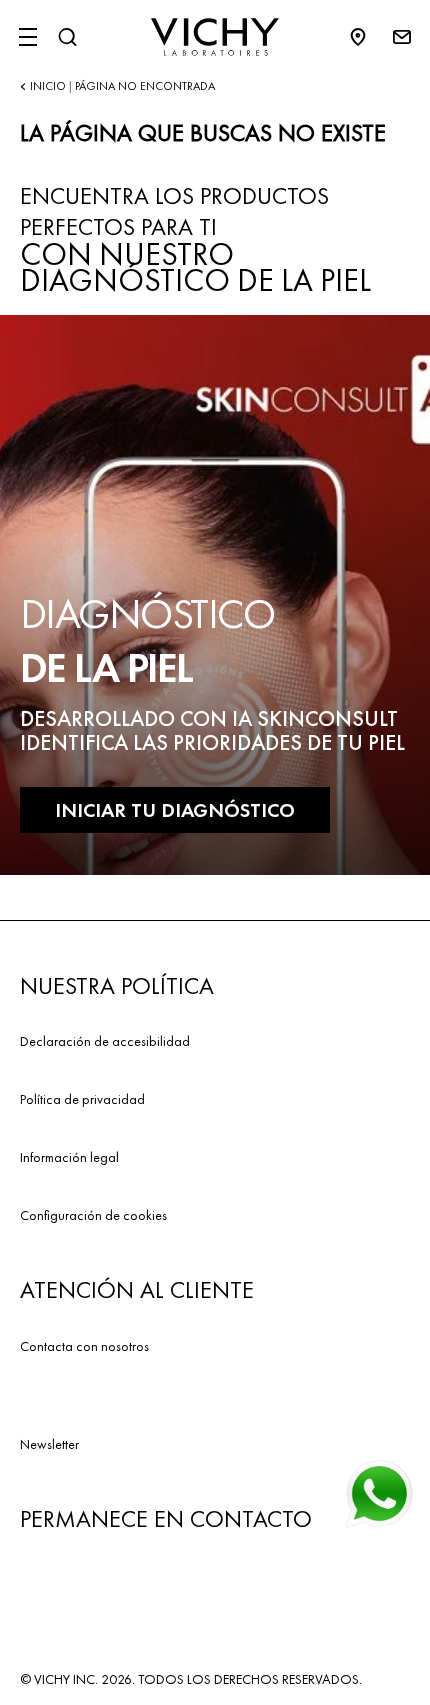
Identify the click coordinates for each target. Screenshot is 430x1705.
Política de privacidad (82, 1099)
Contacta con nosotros (84, 1346)
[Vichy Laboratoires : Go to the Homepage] (215, 37)
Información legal (69, 1157)
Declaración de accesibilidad (105, 1041)
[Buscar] (67, 37)
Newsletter (49, 1444)
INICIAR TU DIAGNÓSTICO (175, 810)
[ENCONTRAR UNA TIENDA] (368, 37)
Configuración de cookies (93, 1215)
